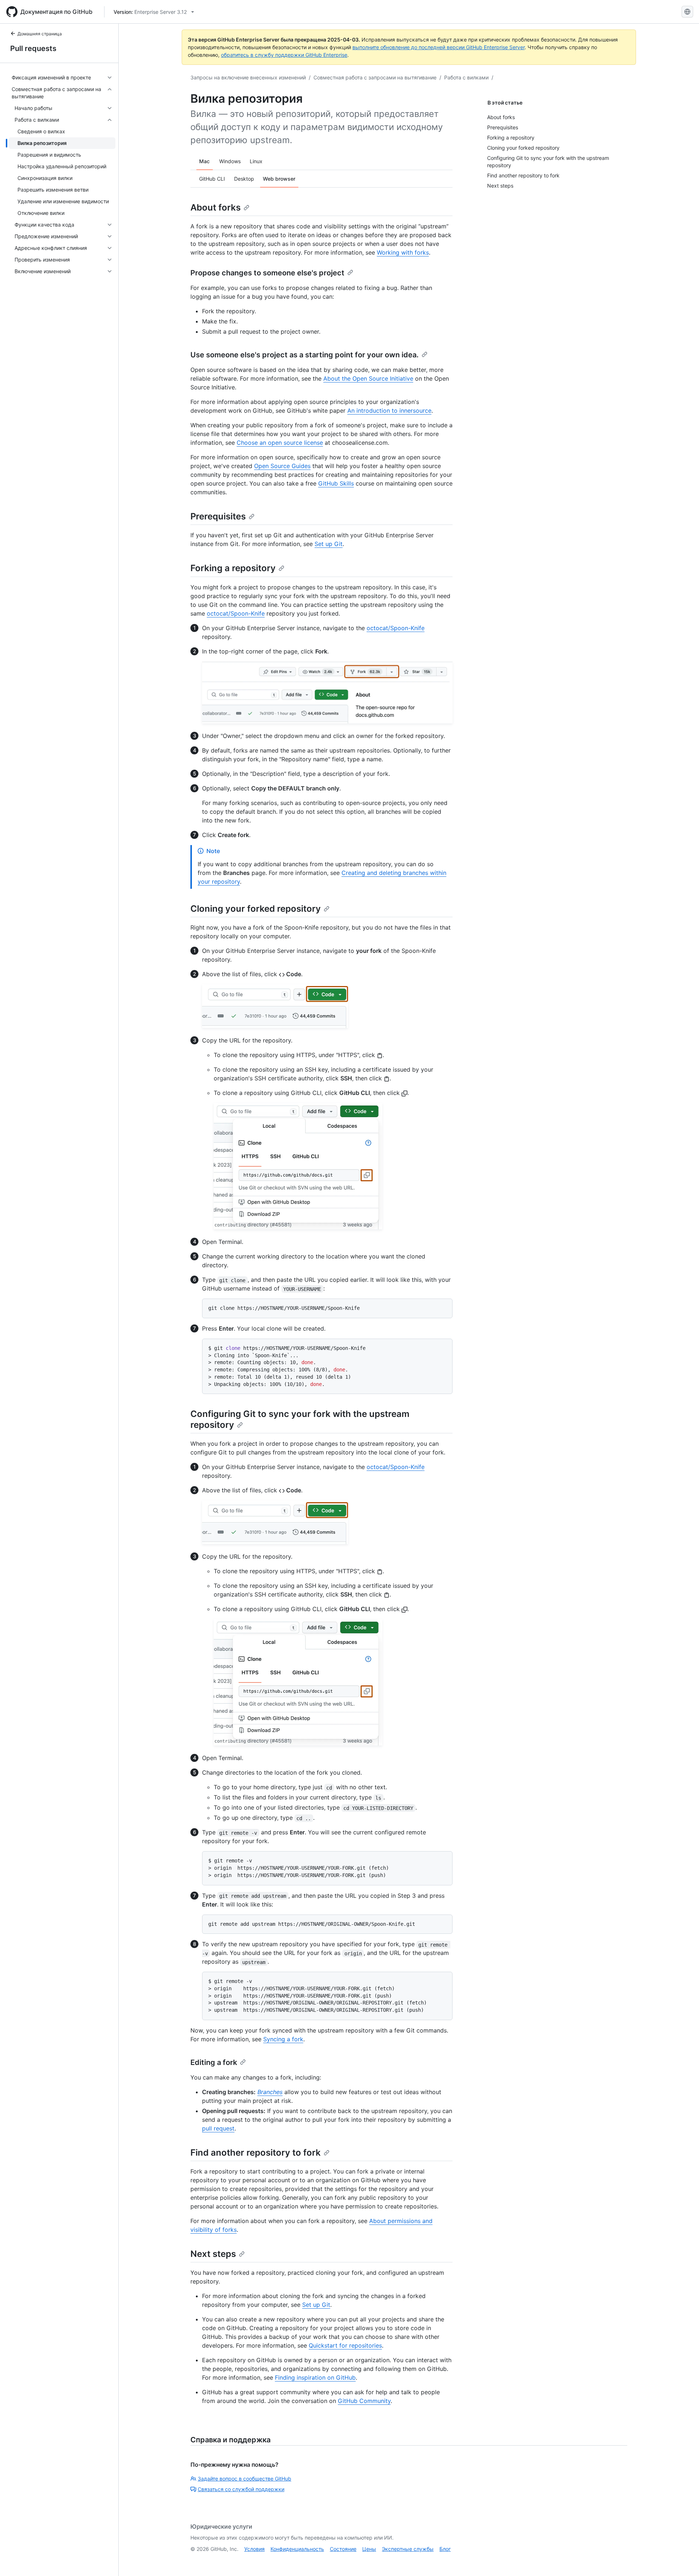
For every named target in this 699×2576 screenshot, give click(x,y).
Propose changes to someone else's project (267, 273)
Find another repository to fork (256, 2153)
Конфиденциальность (297, 2549)
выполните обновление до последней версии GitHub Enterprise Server (439, 47)
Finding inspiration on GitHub (315, 2377)
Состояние (343, 2549)
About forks (216, 207)
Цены (369, 2549)
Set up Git (329, 544)
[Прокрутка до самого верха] (683, 2560)
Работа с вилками (466, 77)
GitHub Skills (336, 483)
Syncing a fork (283, 2039)
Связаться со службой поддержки (241, 2489)
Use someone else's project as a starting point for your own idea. (305, 355)
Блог (445, 2549)
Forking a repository (233, 568)
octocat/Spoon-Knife (236, 613)
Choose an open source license (280, 443)
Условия (254, 2549)
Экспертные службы (408, 2549)
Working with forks (403, 252)
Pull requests (33, 48)
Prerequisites (218, 516)
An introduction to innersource (389, 411)
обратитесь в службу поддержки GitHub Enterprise (284, 55)
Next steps (213, 2254)
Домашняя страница (40, 34)
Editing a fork (214, 2062)
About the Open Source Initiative (368, 378)
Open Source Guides (282, 466)
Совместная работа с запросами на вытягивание (375, 77)
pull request (218, 2128)
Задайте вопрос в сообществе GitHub (244, 2479)
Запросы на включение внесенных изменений (248, 77)
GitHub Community (364, 2401)
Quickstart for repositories (345, 2345)
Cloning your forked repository (256, 909)
